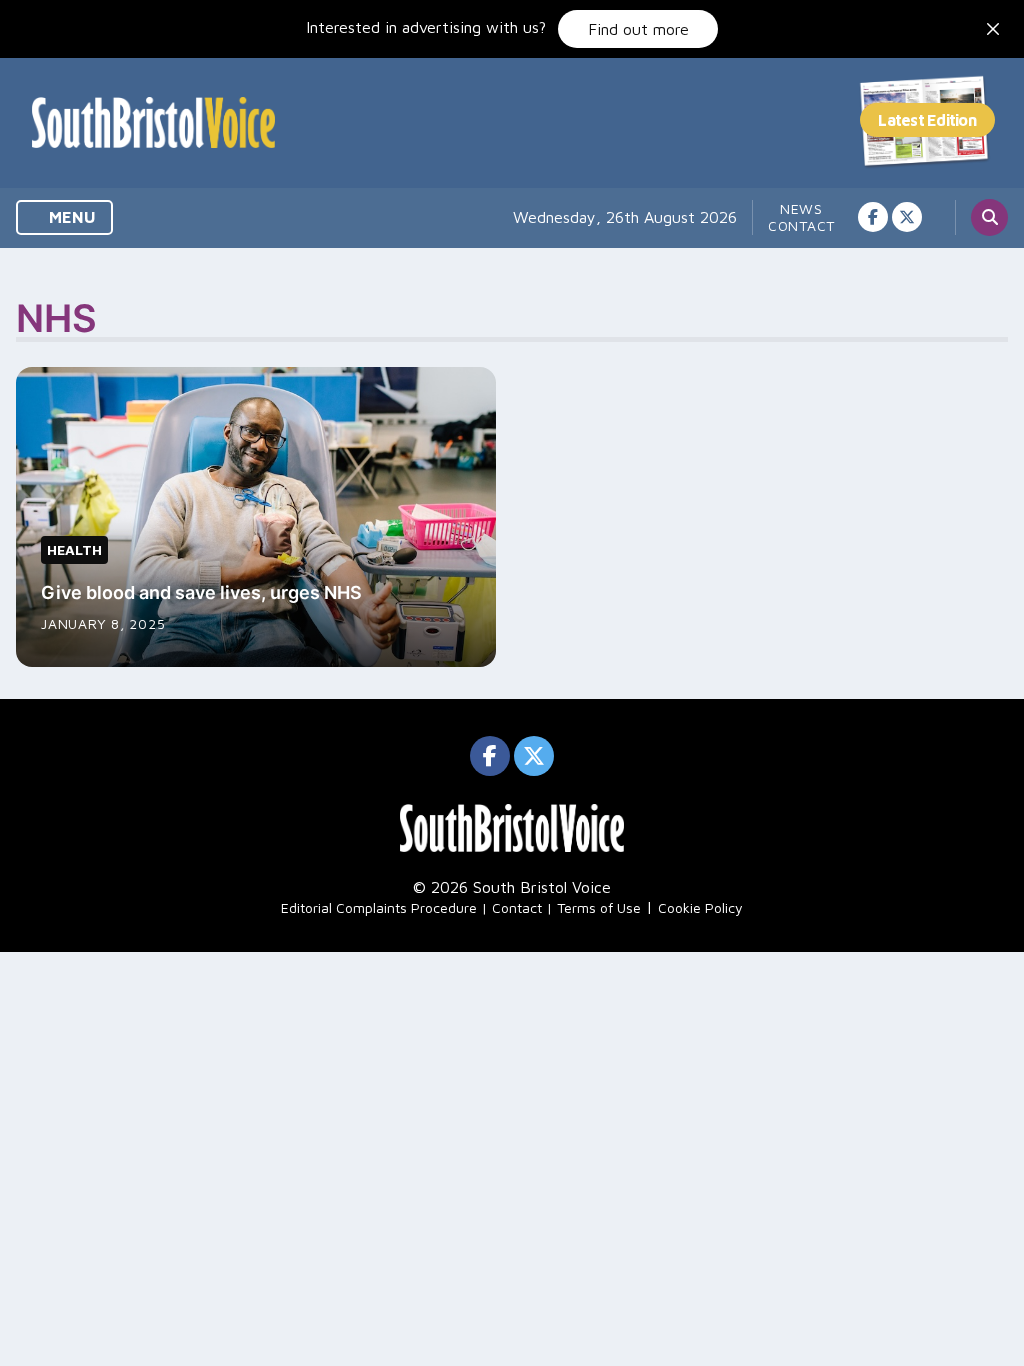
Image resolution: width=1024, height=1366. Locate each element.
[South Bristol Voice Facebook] (873, 217)
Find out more (638, 29)
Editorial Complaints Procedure (379, 907)
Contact (801, 225)
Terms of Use (599, 907)
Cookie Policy (700, 907)
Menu (70, 217)
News (801, 208)
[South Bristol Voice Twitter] (907, 217)
